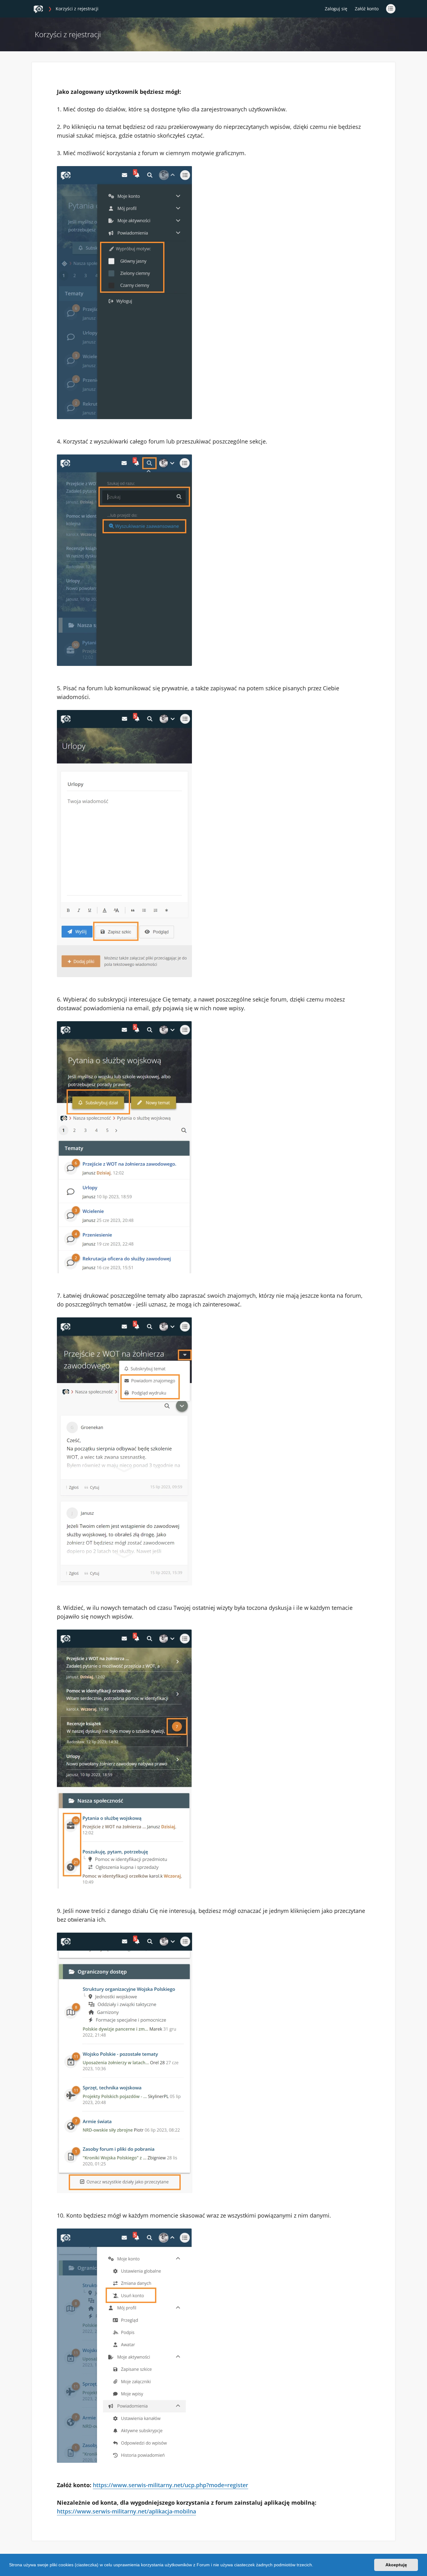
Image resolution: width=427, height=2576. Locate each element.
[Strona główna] (38, 9)
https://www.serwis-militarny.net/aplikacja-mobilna (126, 2511)
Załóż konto (367, 9)
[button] (315, 2566)
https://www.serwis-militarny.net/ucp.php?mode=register (171, 2485)
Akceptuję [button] (396, 2565)
